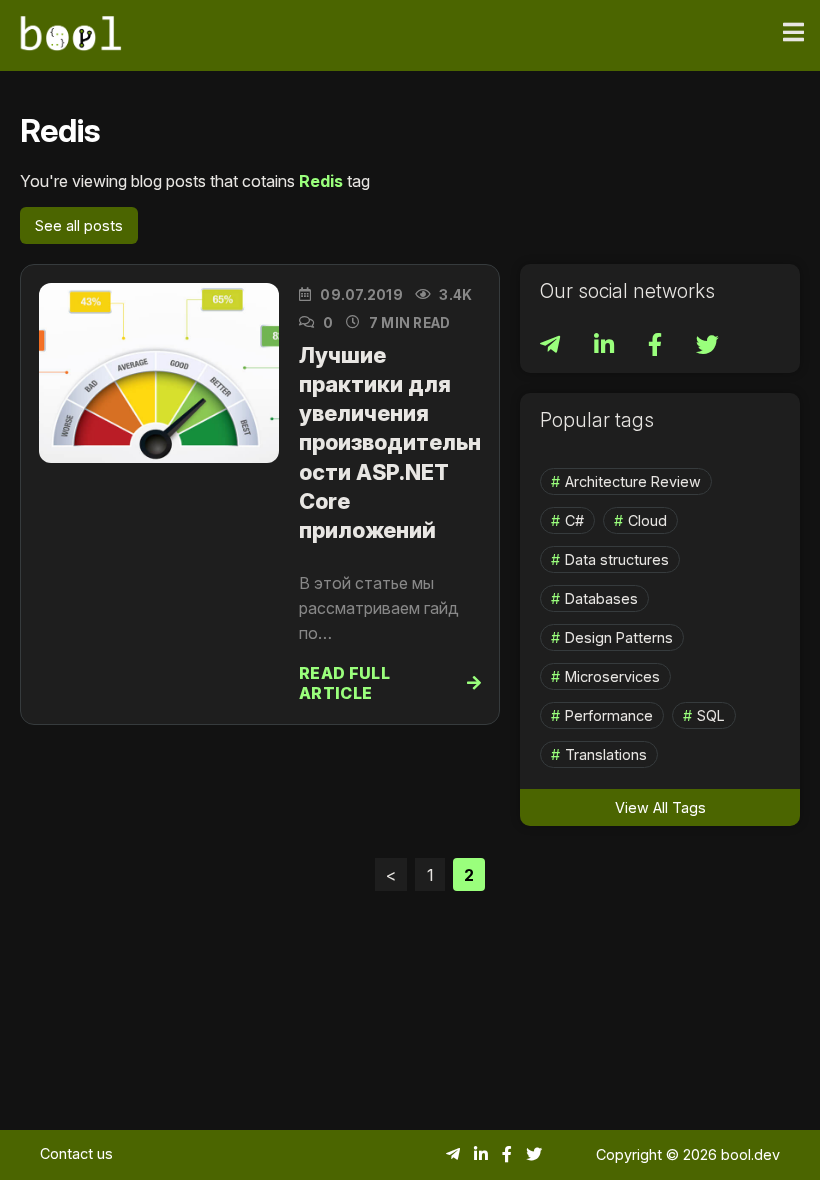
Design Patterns (619, 637)
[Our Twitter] (707, 347)
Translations (606, 754)
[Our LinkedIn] (606, 347)
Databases (601, 598)
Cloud (647, 520)
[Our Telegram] (552, 347)
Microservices (612, 676)
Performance (609, 715)
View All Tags (660, 807)
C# (574, 520)
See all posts (79, 225)
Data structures (617, 559)
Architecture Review (633, 481)
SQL (711, 715)
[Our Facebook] (657, 347)
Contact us (76, 1153)
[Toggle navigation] (793, 33)
